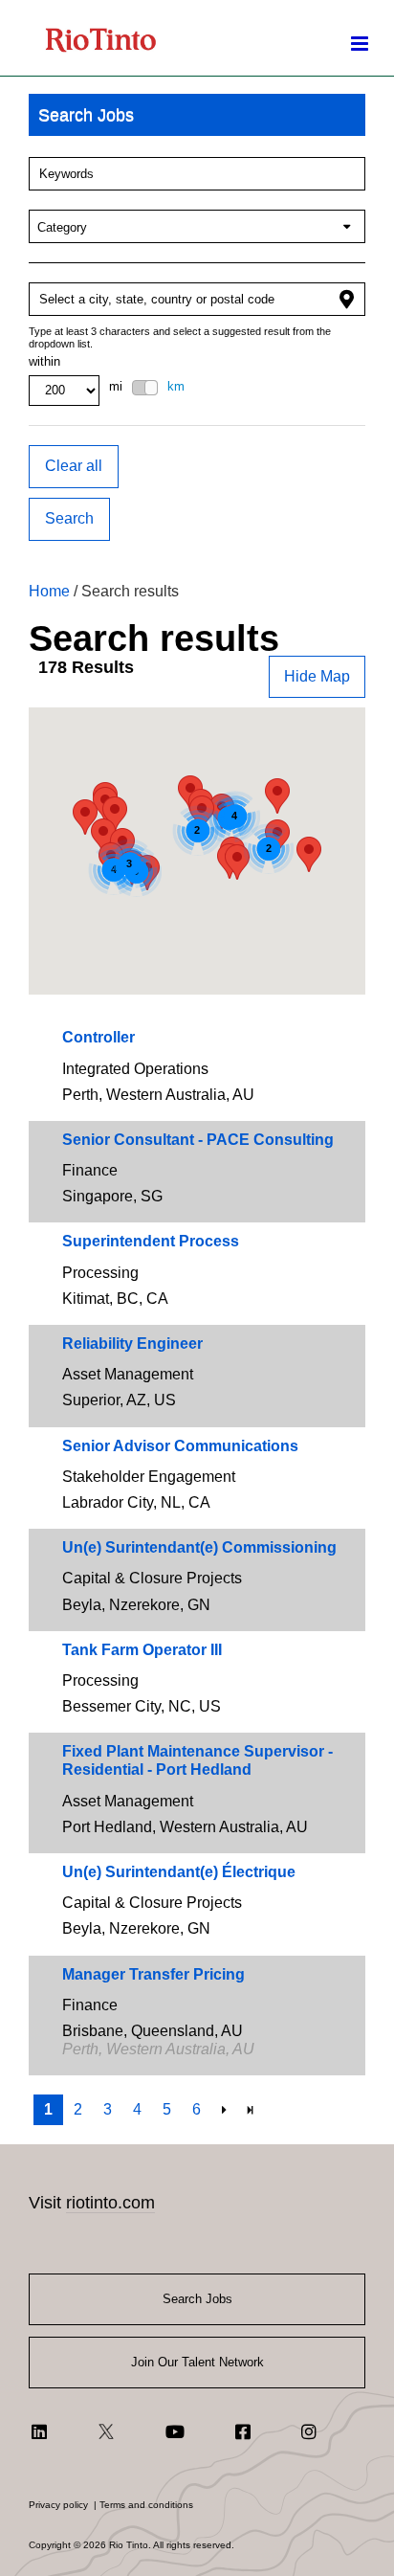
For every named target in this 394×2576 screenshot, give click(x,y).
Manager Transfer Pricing (153, 1974)
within (44, 361)
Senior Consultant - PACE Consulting (198, 1140)
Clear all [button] (74, 466)
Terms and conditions (146, 2505)
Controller (98, 1037)
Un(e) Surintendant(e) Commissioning (199, 1547)
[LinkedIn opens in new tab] (39, 2431)
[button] (197, 115)
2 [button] (78, 2109)
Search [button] (69, 518)
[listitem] (197, 1070)
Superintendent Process (151, 1241)
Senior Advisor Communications (180, 1446)
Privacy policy (58, 2505)
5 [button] (167, 2109)
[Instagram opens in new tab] (309, 2431)
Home (49, 591)
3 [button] (108, 2109)
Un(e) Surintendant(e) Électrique (179, 1872)
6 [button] (197, 2109)
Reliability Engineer (132, 1344)
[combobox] (197, 174)
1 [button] (48, 2109)
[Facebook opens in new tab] (243, 2431)
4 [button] (137, 2109)
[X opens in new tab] (106, 2431)
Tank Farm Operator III (142, 1650)
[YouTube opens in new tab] (175, 2431)
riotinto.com (110, 2203)
